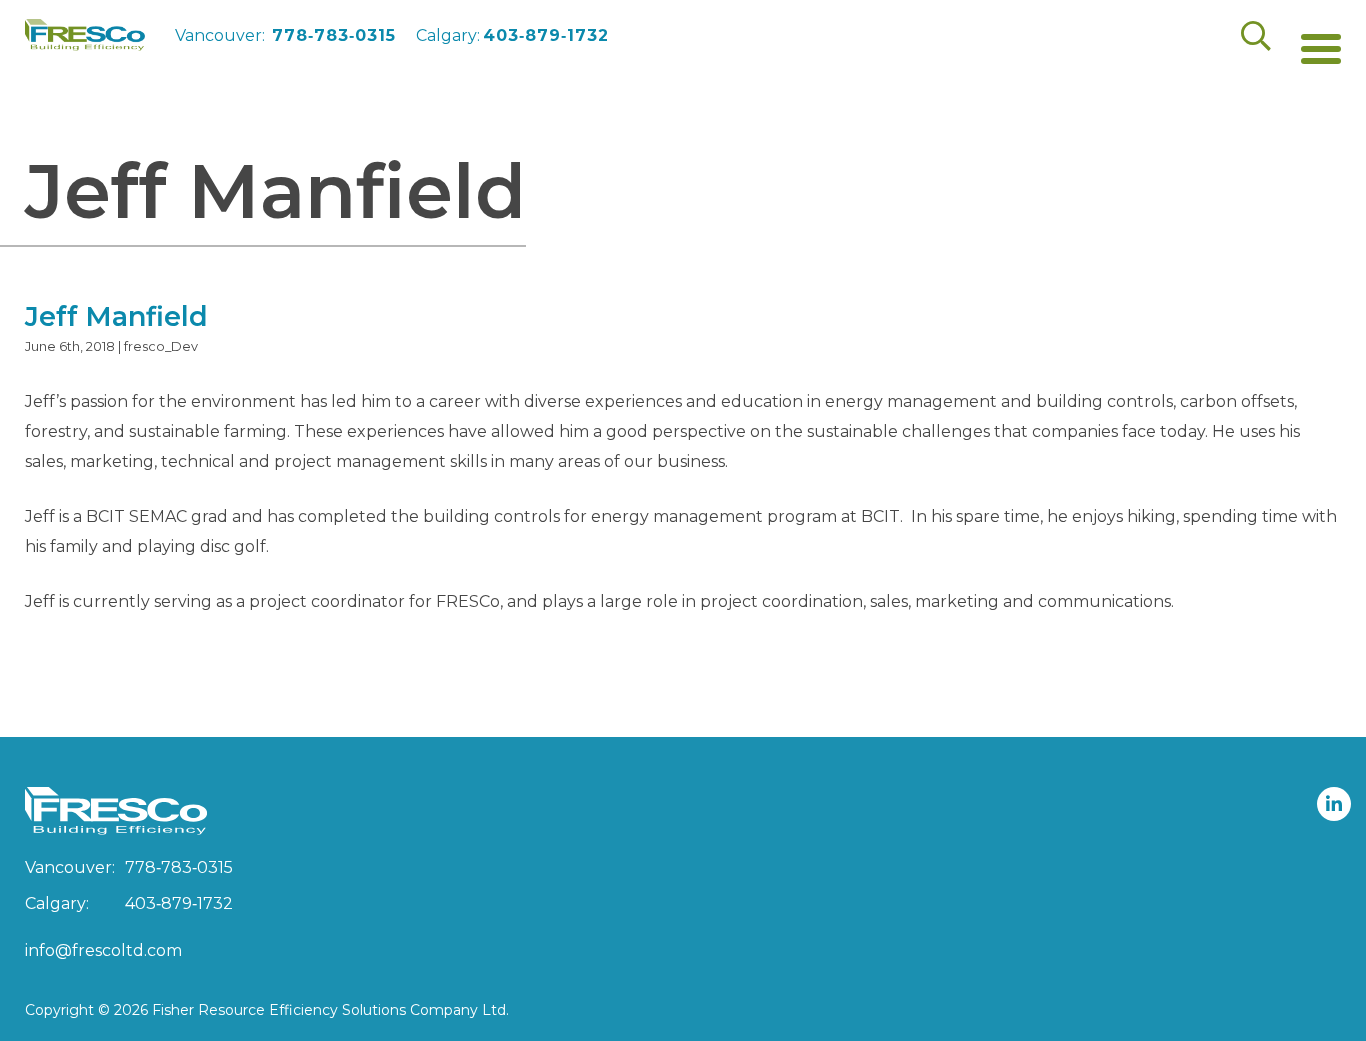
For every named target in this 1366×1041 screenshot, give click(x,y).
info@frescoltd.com (103, 950)
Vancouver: (285, 35)
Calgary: (512, 35)
